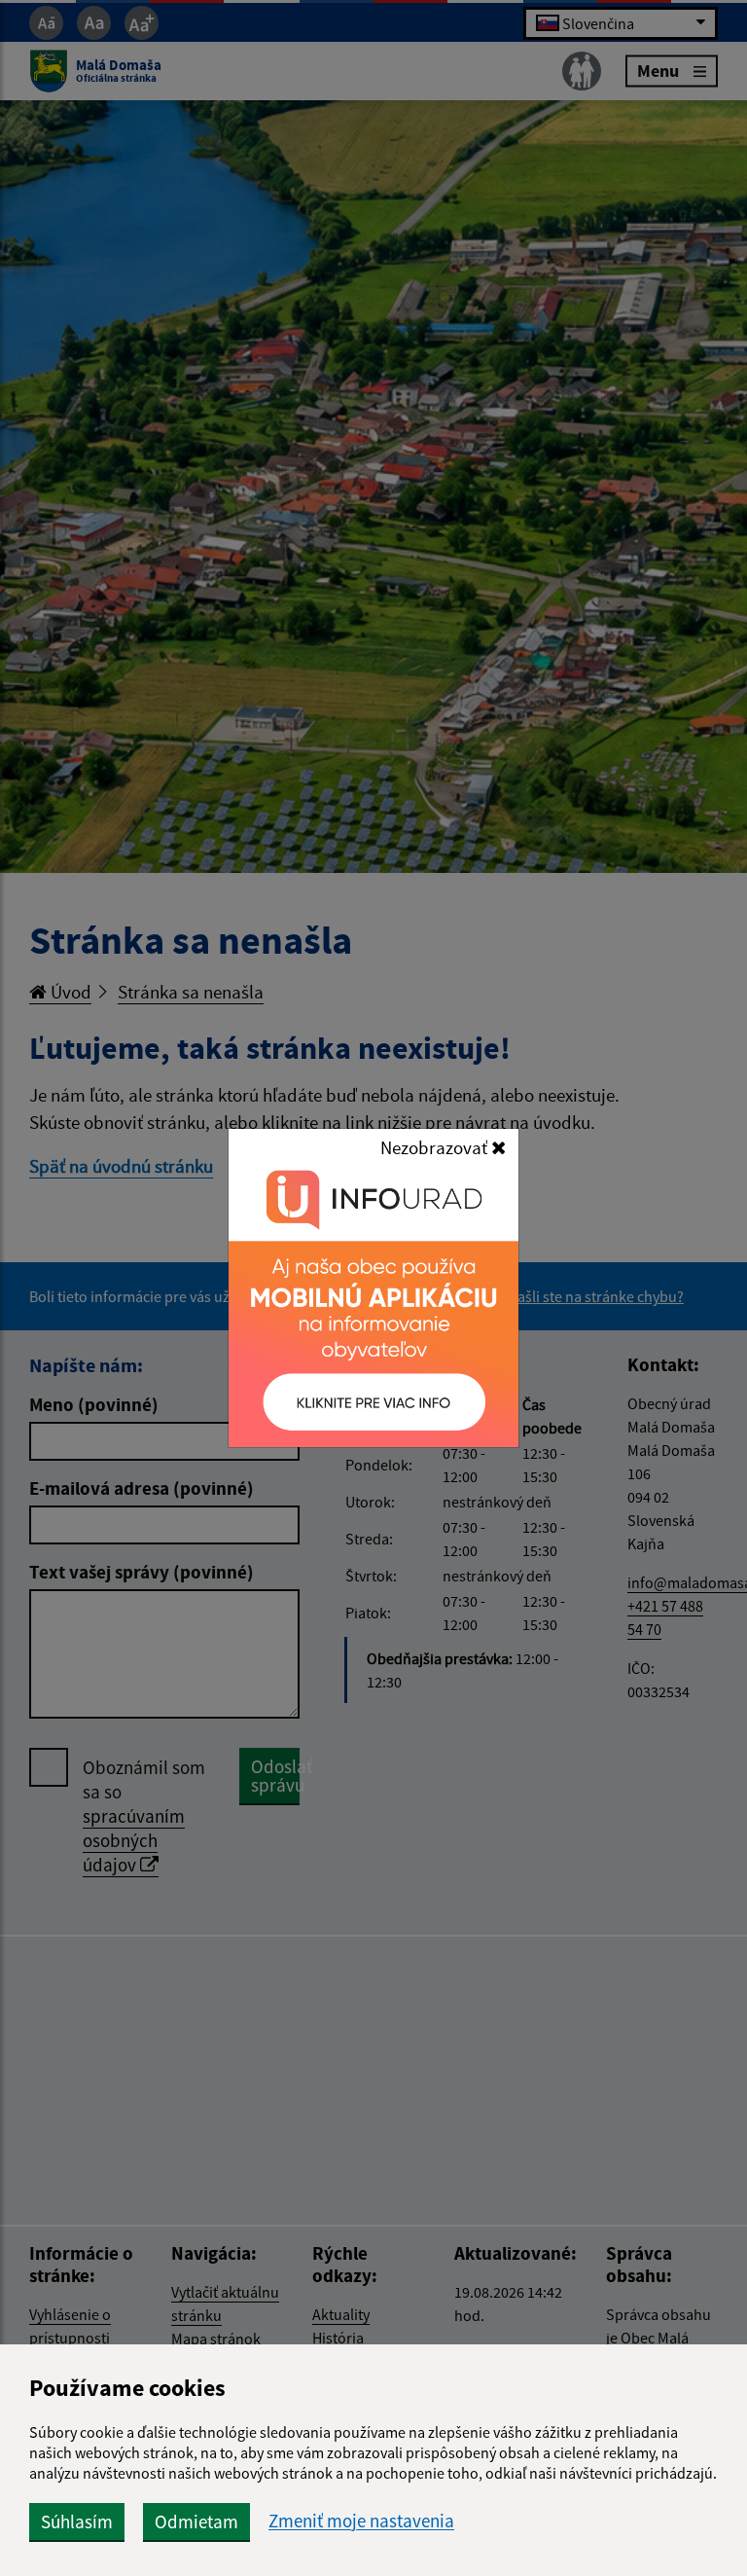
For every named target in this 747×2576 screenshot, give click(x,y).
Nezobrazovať (436, 1147)
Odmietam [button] (196, 2522)
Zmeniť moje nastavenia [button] (361, 2521)
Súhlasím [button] (77, 2522)
